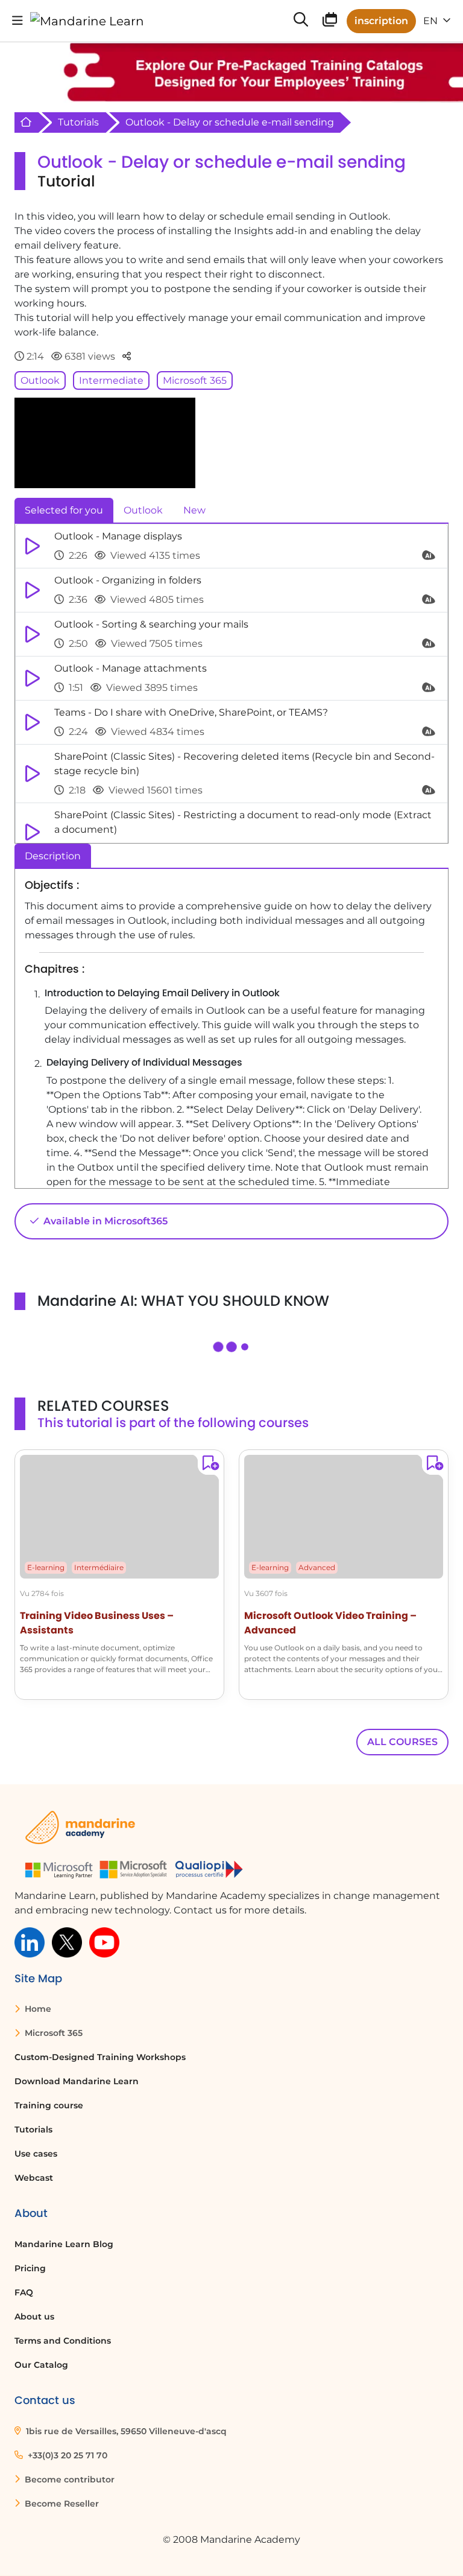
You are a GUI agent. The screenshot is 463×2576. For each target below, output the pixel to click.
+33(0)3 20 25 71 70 (66, 2455)
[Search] (301, 21)
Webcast (34, 2178)
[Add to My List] (208, 1465)
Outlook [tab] (143, 510)
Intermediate (111, 380)
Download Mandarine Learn (77, 2081)
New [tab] (194, 510)
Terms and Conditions (63, 2341)
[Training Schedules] (330, 22)
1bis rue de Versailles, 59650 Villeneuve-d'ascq (125, 2431)
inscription (381, 21)
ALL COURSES (402, 1742)
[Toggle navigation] (17, 21)
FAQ (24, 2292)
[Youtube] (104, 1942)
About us (34, 2317)
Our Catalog (41, 2365)
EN (432, 21)
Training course (49, 2105)
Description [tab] (53, 856)
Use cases (36, 2154)
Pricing (30, 2268)
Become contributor (68, 2479)
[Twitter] (67, 1942)
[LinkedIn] (30, 1942)
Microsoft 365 (195, 380)
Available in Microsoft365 (104, 1221)
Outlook (40, 380)
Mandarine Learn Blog (64, 2244)
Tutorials (78, 122)
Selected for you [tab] (64, 510)
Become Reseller (61, 2504)
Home (37, 2009)
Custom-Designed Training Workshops (100, 2057)
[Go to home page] (87, 21)
